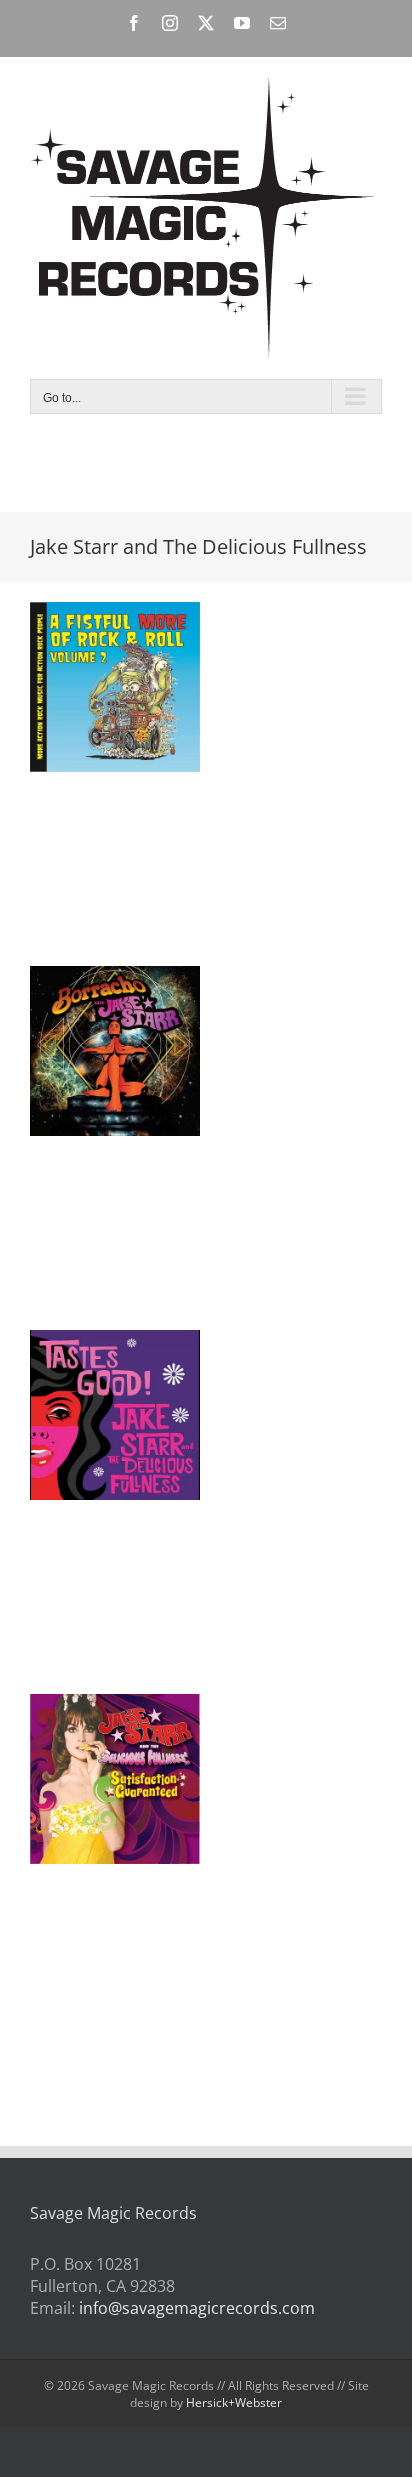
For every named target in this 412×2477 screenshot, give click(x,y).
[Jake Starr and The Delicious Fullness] (115, 687)
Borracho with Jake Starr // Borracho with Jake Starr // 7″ (90, 1004)
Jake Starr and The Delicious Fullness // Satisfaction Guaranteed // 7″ (90, 1722)
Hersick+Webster (234, 2402)
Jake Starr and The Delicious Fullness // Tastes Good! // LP (90, 1368)
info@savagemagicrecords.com (197, 2308)
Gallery (140, 640)
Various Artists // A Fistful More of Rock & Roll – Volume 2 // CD (90, 640)
